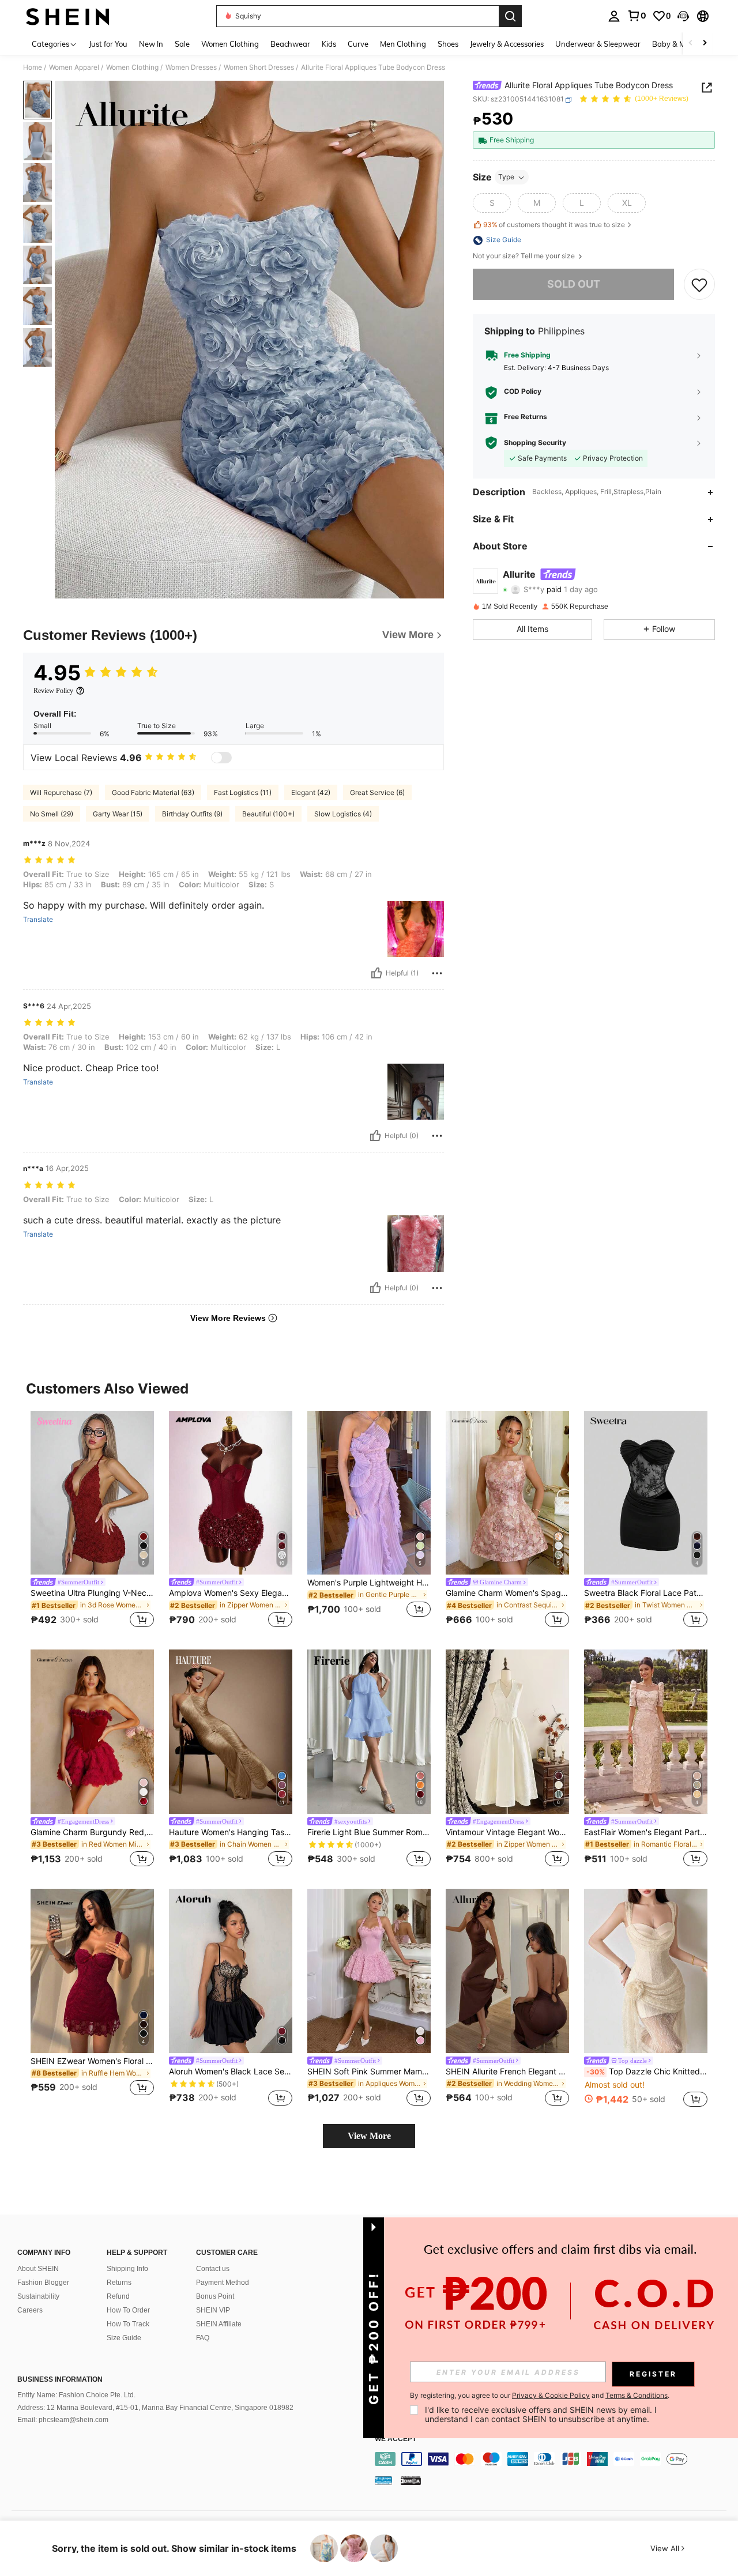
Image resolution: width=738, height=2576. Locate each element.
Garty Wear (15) (118, 814)
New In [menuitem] (151, 44)
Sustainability (38, 2296)
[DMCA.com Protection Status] (411, 2480)
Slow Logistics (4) (343, 814)
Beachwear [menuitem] (290, 44)
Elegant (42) (311, 792)
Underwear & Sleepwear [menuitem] (598, 44)
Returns (119, 2283)
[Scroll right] (705, 44)
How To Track (128, 2324)
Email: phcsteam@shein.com (63, 2420)
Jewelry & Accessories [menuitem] (507, 44)
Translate (38, 920)
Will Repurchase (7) (61, 792)
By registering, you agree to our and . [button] (540, 2396)
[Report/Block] (437, 973)
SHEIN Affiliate (219, 2324)
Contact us (213, 2269)
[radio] (492, 204)
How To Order (128, 2310)
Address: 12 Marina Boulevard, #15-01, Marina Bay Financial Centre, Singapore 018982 (155, 2408)
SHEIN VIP (213, 2310)
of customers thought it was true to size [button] (554, 225)
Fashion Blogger (43, 2283)
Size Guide (124, 2338)
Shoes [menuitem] (448, 44)
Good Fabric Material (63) (153, 792)
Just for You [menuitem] (108, 44)
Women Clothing (132, 67)
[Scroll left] (691, 44)
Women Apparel (74, 67)
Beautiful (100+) (268, 814)
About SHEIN (38, 2269)
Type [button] (506, 177)
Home (33, 67)
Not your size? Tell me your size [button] (525, 257)
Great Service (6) (377, 792)
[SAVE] (699, 284)
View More (369, 2136)
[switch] (221, 758)
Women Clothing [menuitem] (230, 44)
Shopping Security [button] (535, 443)
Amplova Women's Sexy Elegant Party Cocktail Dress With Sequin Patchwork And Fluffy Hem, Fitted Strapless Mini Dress (231, 1593)
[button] (683, 16)
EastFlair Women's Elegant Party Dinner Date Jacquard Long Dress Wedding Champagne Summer (646, 1832)
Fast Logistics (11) (243, 792)
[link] (637, 16)
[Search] (510, 16)
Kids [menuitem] (329, 44)
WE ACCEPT (396, 2439)
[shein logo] (68, 16)
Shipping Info (127, 2269)
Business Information (60, 2379)
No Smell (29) (52, 814)
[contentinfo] (553, 2459)
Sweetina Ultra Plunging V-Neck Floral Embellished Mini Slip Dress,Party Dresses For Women (92, 1593)
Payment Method (223, 2283)
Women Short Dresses (259, 67)
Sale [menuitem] (182, 44)
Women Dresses (191, 67)
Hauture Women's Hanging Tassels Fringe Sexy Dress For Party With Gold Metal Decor (231, 1832)
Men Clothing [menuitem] (403, 44)
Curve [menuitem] (358, 44)
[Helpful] (376, 973)
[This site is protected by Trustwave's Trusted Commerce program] (383, 2480)
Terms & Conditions (637, 2395)
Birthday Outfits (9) (192, 814)
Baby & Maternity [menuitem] (683, 44)
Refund (118, 2296)
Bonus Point (215, 2296)
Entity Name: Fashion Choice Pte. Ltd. (76, 2395)
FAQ (203, 2338)
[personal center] (614, 16)
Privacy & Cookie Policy (551, 2395)
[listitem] (92, 1521)
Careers (30, 2310)
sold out (574, 285)
